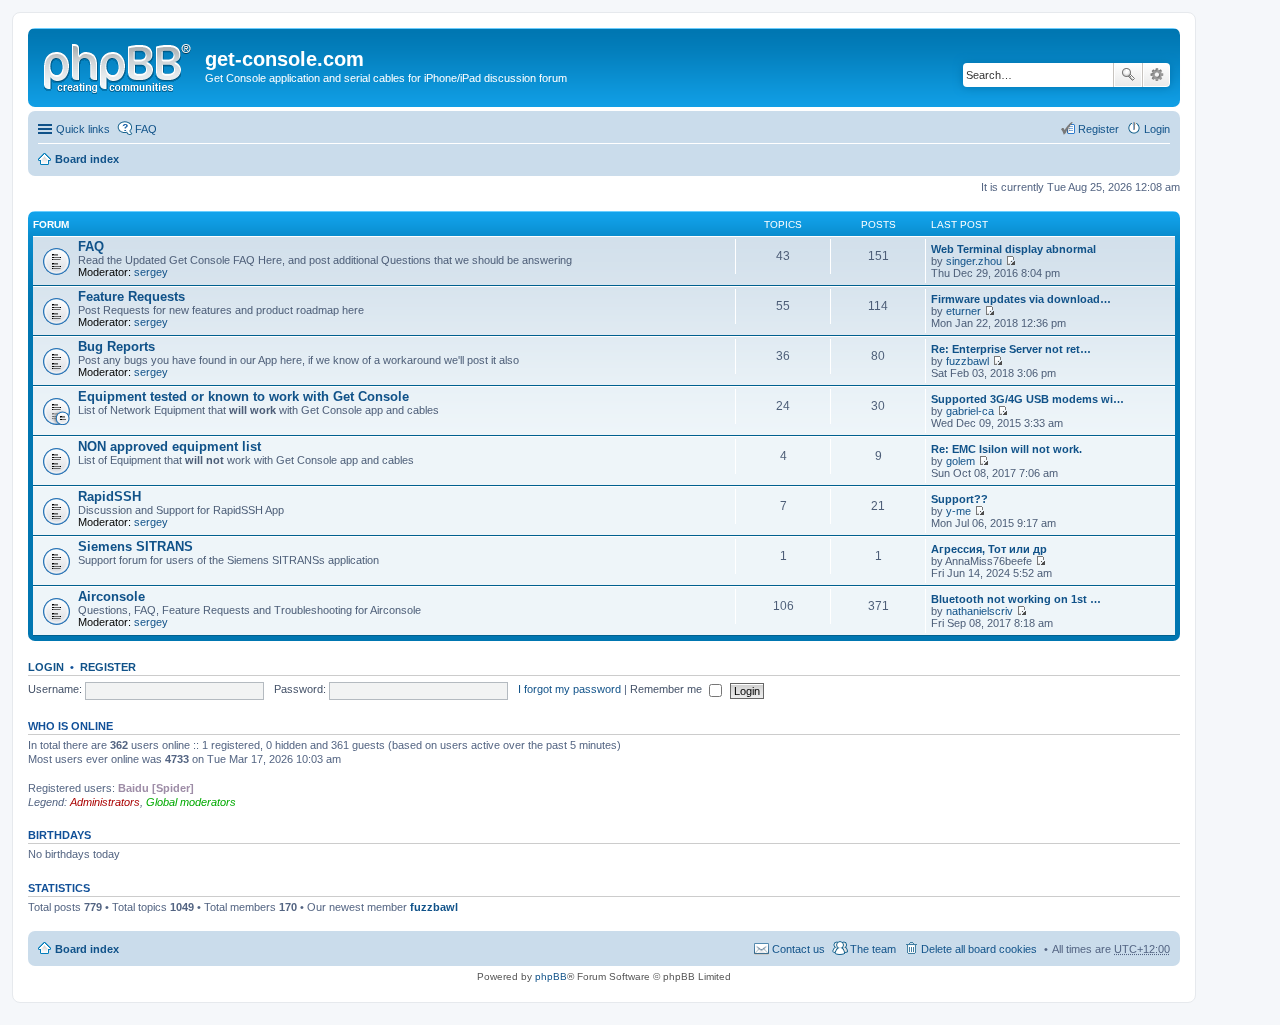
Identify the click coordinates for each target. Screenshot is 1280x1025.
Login (46, 667)
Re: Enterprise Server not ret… (1011, 349)
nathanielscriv (979, 611)
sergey (151, 272)
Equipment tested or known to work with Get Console (243, 396)
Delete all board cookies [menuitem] (979, 949)
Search (1128, 75)
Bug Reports (116, 346)
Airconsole (111, 596)
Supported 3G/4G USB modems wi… (1027, 399)
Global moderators (191, 802)
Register (108, 667)
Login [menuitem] (1157, 129)
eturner (963, 311)
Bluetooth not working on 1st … (1016, 599)
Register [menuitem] (1098, 129)
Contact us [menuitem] (798, 949)
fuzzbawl (967, 361)
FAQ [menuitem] (146, 129)
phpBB (551, 976)
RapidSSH (109, 496)
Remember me (667, 689)
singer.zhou (974, 261)
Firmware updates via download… (1021, 299)
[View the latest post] (1010, 261)
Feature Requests (131, 296)
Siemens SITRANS (135, 546)
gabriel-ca (970, 411)
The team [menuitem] (873, 949)
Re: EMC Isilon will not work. (1006, 449)
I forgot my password (569, 689)
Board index (87, 159)
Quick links (83, 129)
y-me (958, 511)
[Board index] (119, 65)
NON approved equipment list (169, 446)
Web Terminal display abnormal (1013, 249)
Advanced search (1156, 75)
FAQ (91, 246)
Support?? (959, 499)
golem (960, 461)
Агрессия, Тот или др (989, 549)
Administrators (105, 802)
